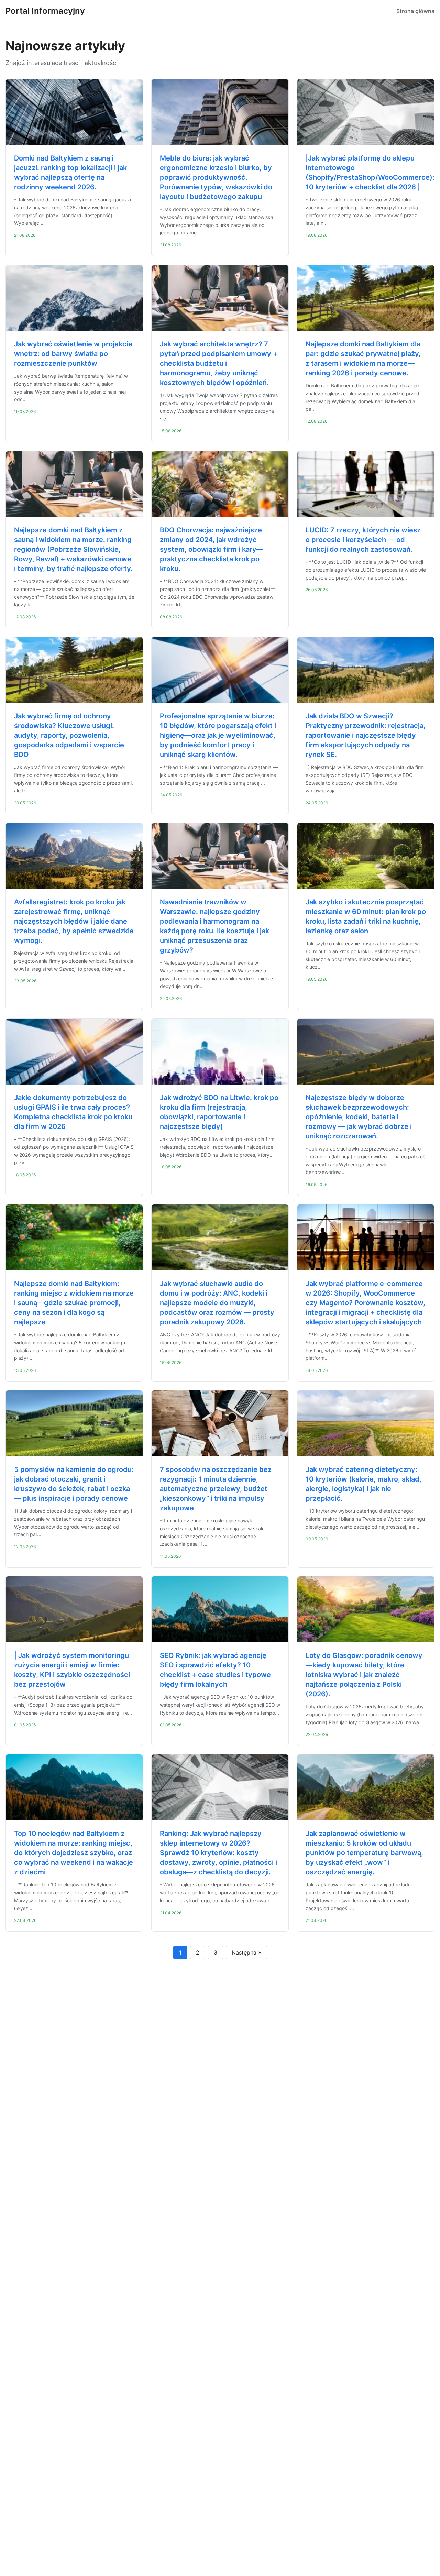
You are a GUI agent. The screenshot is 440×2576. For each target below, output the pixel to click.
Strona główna (415, 11)
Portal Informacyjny (45, 11)
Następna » (246, 1952)
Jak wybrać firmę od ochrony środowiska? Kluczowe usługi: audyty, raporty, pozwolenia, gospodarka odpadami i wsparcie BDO (69, 735)
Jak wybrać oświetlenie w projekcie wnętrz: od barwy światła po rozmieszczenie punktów (73, 354)
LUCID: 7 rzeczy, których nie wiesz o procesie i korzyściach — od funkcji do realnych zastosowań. (363, 540)
